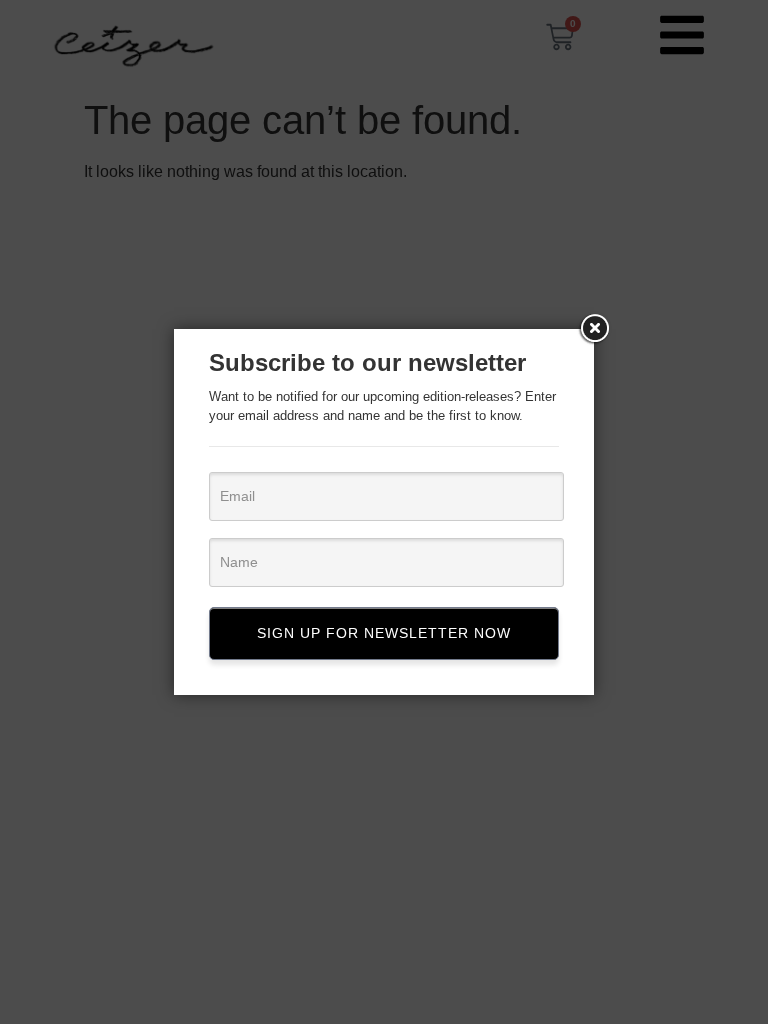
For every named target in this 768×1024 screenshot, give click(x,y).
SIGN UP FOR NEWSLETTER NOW (384, 633)
